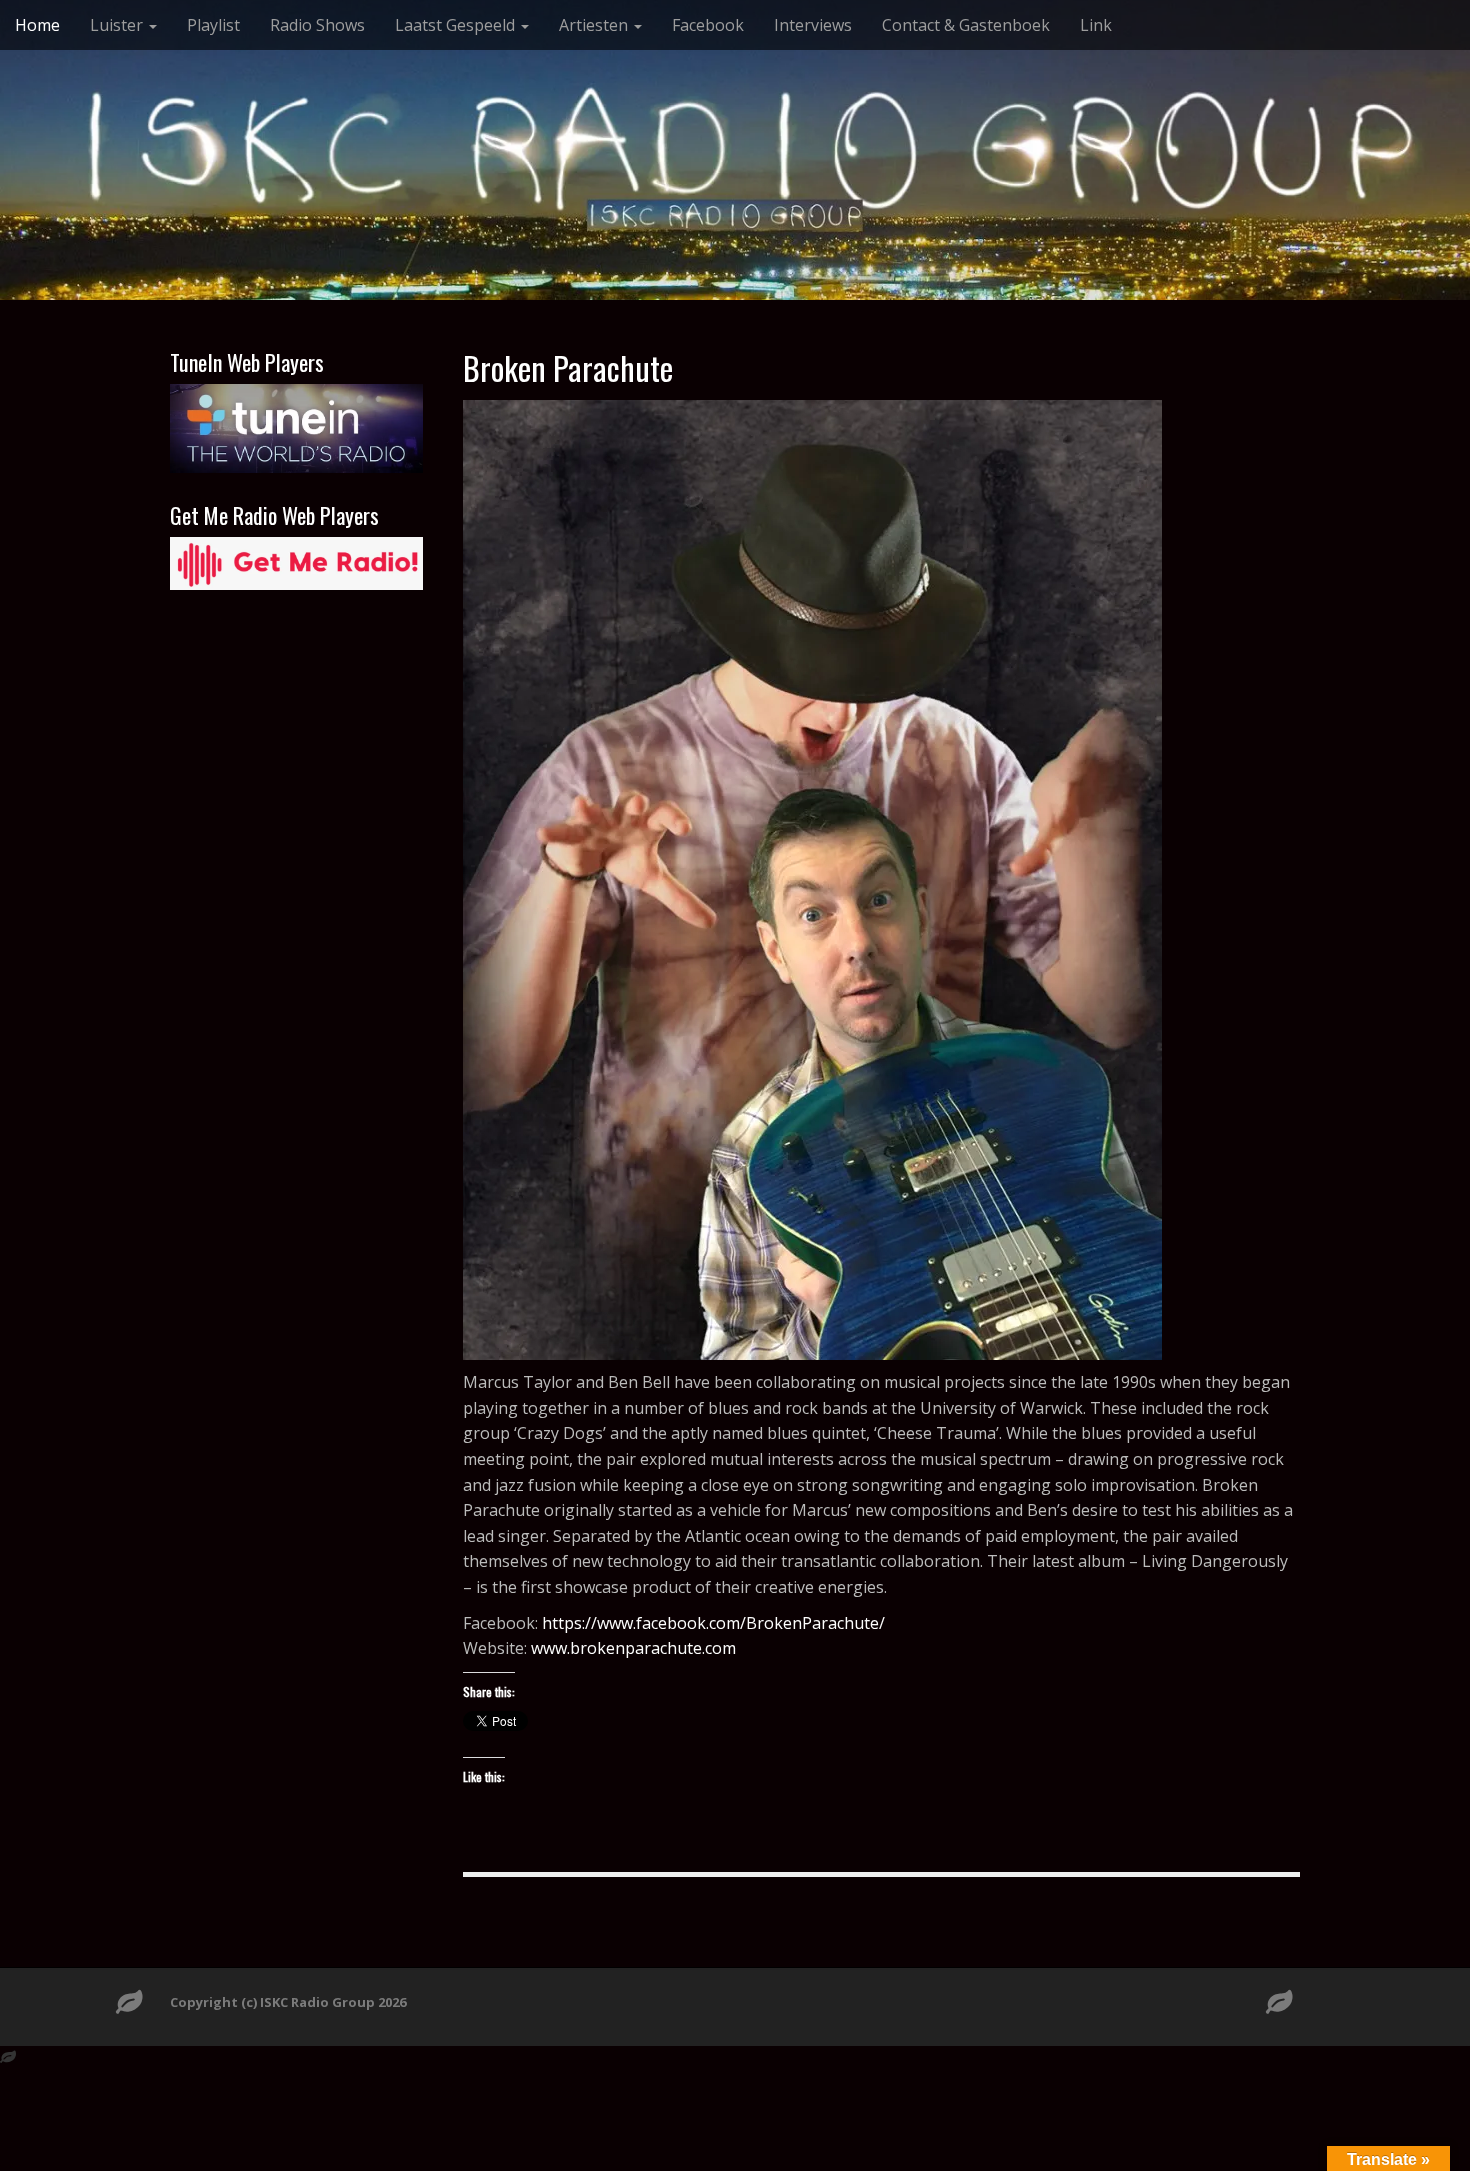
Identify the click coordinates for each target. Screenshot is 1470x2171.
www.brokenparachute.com (633, 1648)
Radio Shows (317, 25)
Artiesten (595, 25)
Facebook (708, 25)
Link (1096, 25)
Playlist (213, 25)
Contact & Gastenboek (966, 25)
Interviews (813, 25)
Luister (118, 25)
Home (37, 25)
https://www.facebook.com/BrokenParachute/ (713, 1623)
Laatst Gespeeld (457, 25)
